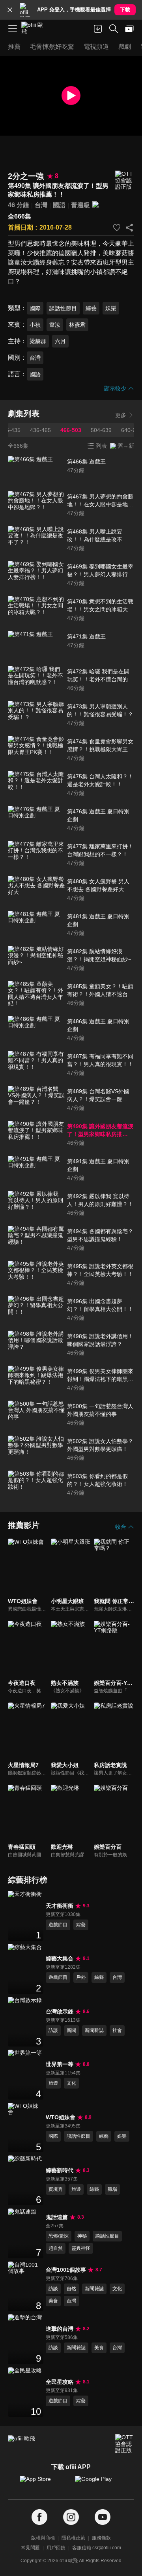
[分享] (129, 228)
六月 (60, 341)
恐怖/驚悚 (59, 2236)
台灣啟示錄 (60, 2012)
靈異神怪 (81, 2248)
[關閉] (10, 10)
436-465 (40, 430)
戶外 (81, 1977)
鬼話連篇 (57, 2217)
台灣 (41, 205)
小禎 (35, 325)
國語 (59, 205)
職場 (112, 2189)
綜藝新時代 (60, 2170)
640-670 (132, 430)
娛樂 (111, 308)
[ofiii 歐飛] (35, 29)
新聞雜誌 (94, 2030)
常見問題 (30, 2548)
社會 (117, 2030)
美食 (53, 2301)
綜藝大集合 (60, 1958)
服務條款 (101, 2538)
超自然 (56, 2248)
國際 (35, 308)
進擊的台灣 (60, 2329)
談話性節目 (63, 308)
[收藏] (117, 228)
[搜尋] (114, 29)
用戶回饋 (56, 2548)
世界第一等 (60, 2064)
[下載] (98, 29)
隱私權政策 (73, 2538)
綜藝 (91, 308)
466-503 (71, 430)
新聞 (71, 2030)
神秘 (82, 2236)
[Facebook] (39, 2517)
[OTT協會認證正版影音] (125, 180)
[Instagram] (71, 2517)
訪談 (53, 2030)
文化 (71, 2083)
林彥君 (77, 325)
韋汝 (55, 325)
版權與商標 (43, 2538)
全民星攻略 (60, 2382)
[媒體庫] (129, 29)
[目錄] (13, 29)
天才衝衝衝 (60, 1906)
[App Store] (43, 2483)
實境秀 (56, 2189)
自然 (71, 2289)
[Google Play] (99, 2483)
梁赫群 (38, 341)
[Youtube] (103, 2517)
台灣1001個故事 (66, 2270)
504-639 (101, 430)
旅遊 (53, 2083)
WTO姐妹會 (61, 2117)
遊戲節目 (58, 1925)
